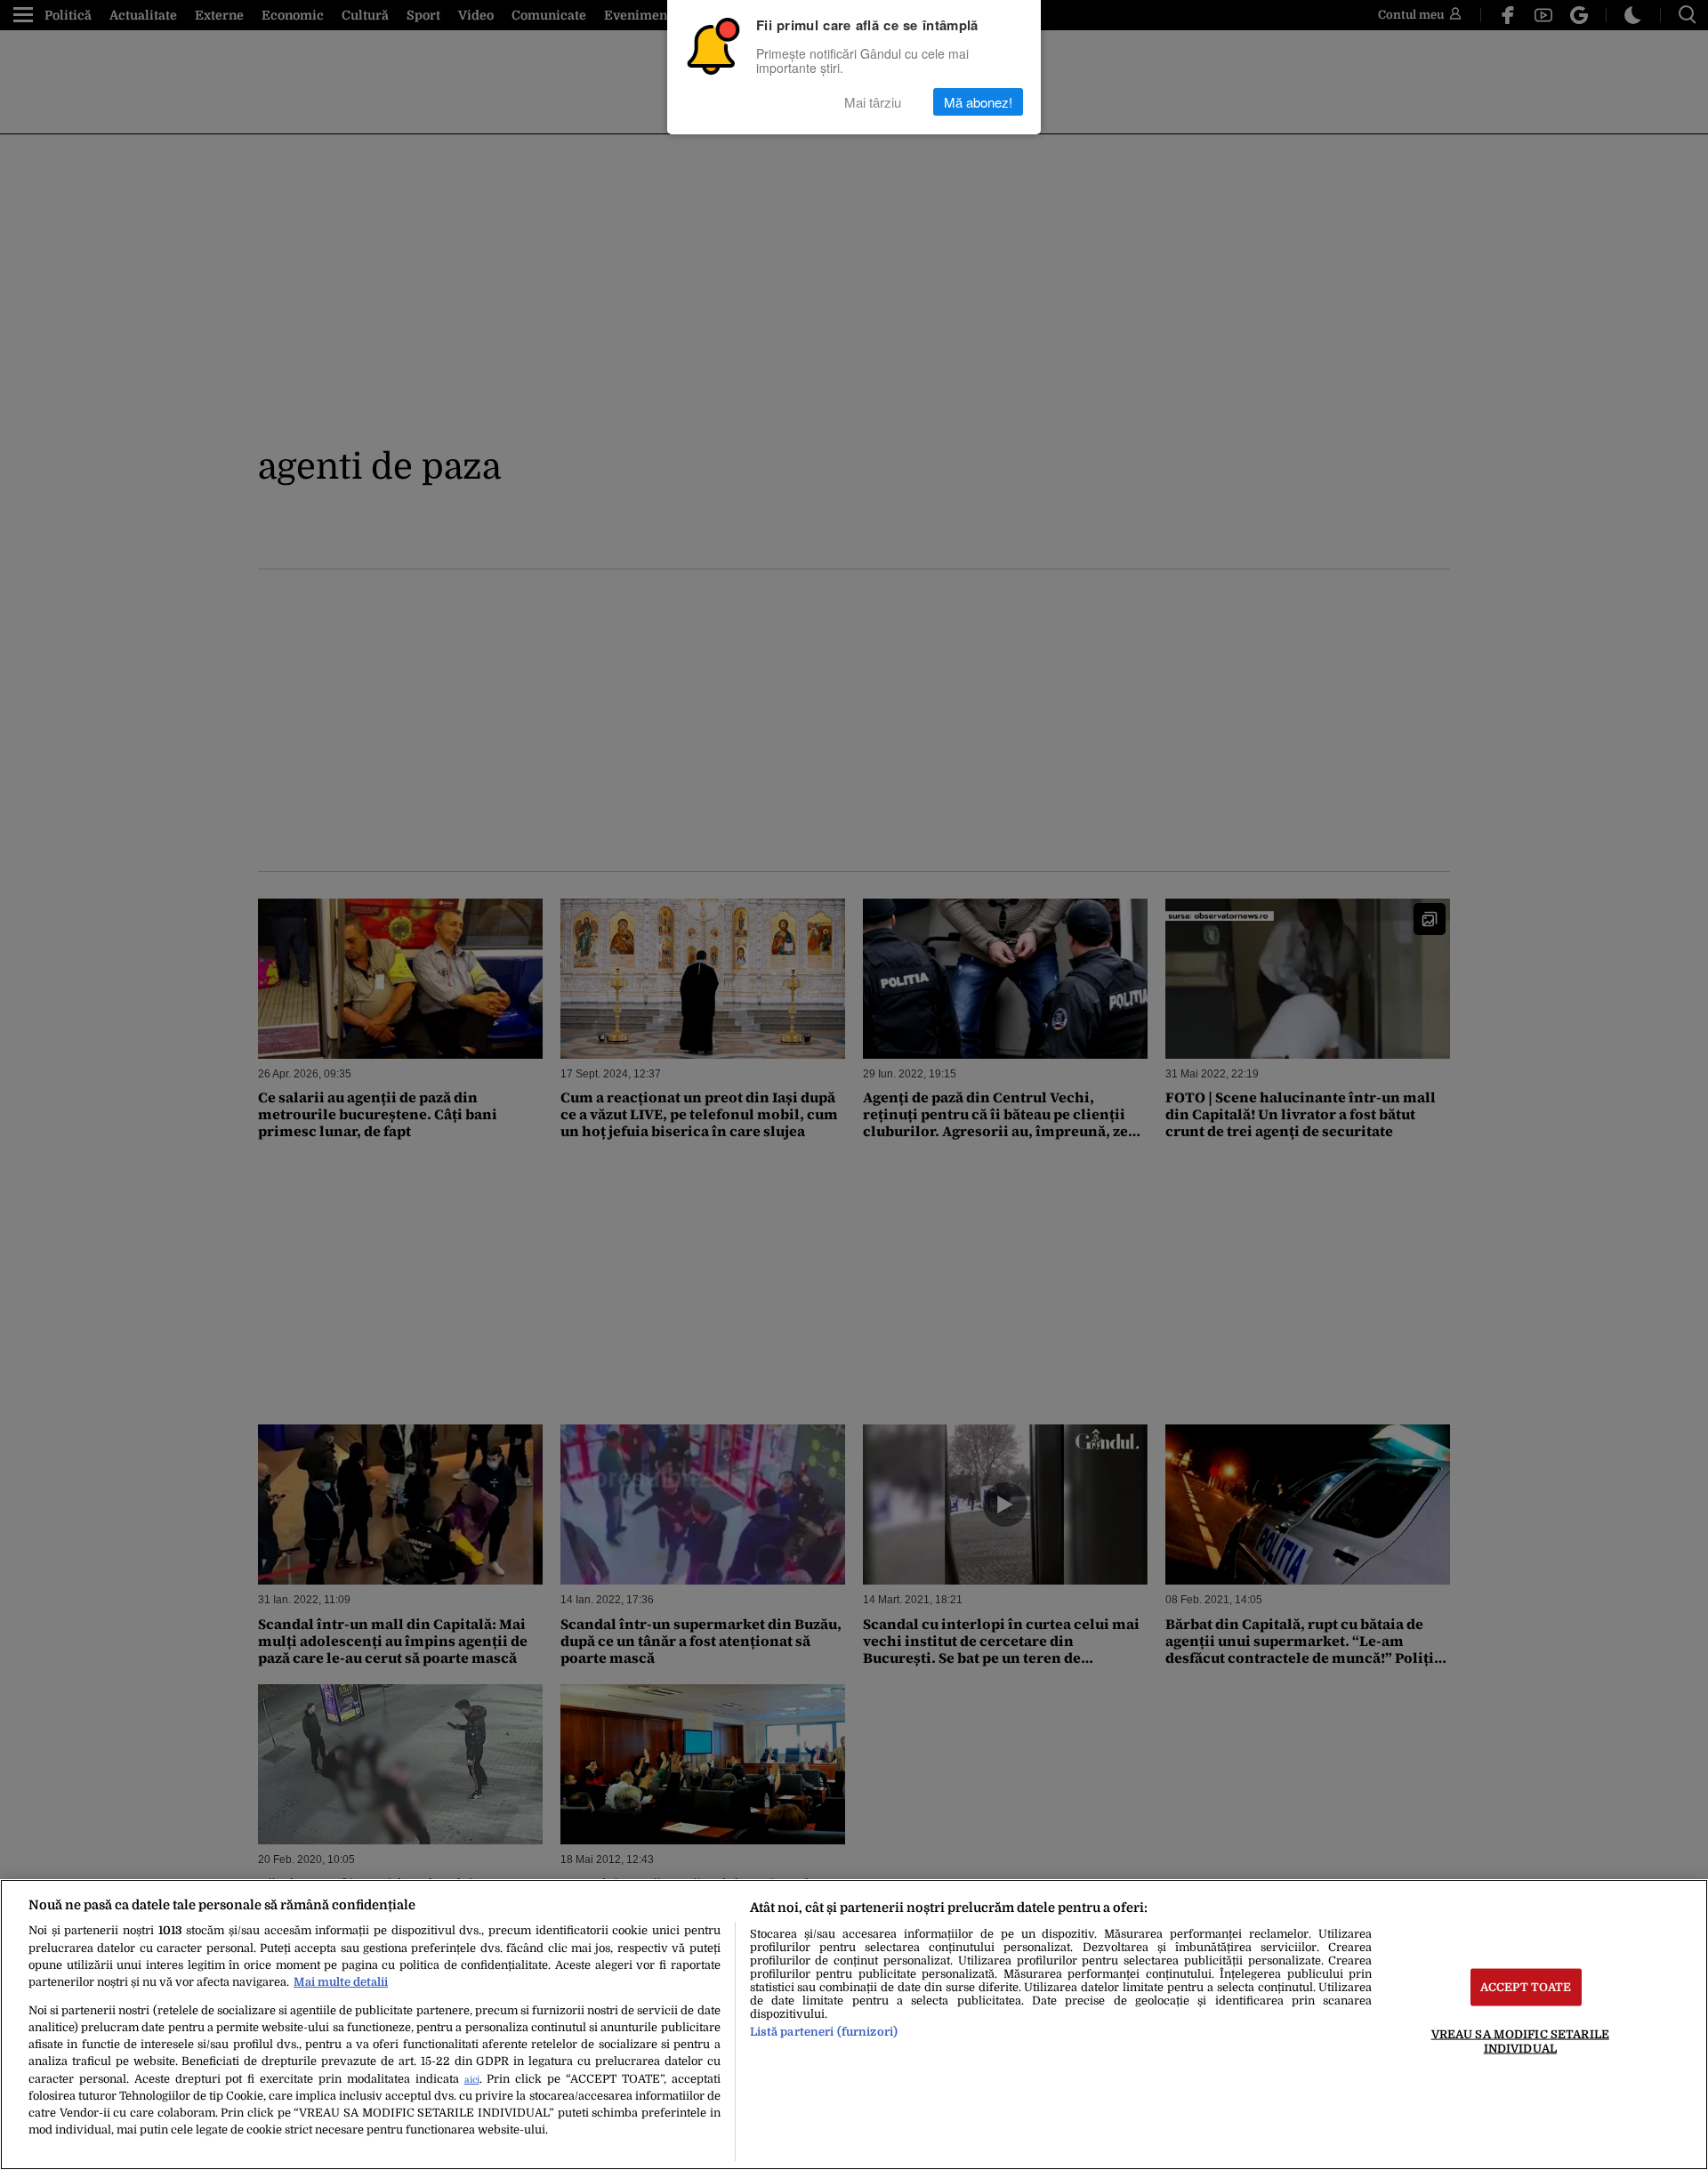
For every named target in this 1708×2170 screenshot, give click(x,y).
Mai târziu (873, 102)
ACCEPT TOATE (1526, 1987)
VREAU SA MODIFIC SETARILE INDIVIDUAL (1520, 2041)
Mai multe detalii (341, 1982)
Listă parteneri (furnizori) (824, 2032)
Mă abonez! (978, 102)
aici (472, 2080)
